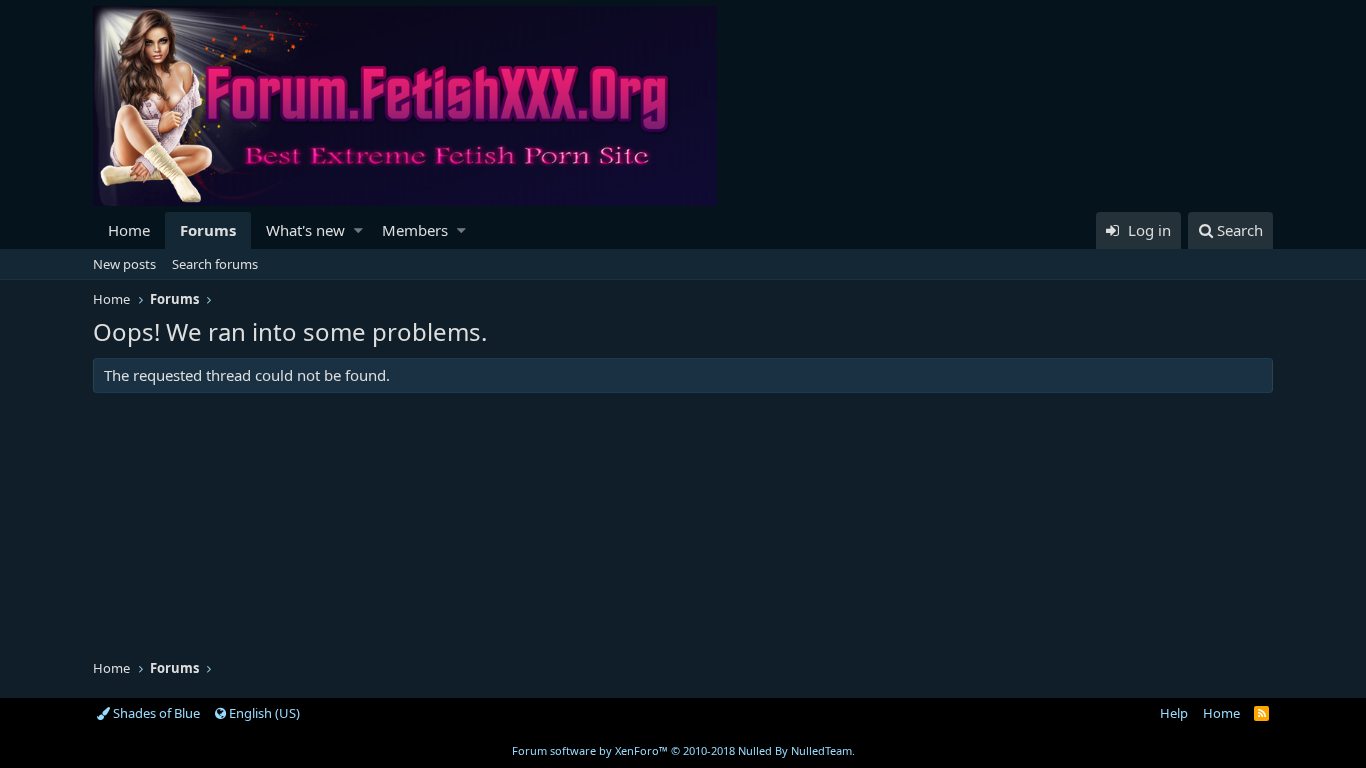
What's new (305, 230)
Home (129, 230)
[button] (358, 230)
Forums (208, 230)
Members (415, 230)
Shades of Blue (155, 713)
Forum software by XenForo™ (683, 750)
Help (1174, 713)
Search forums (215, 264)
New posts (124, 264)
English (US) (263, 713)
